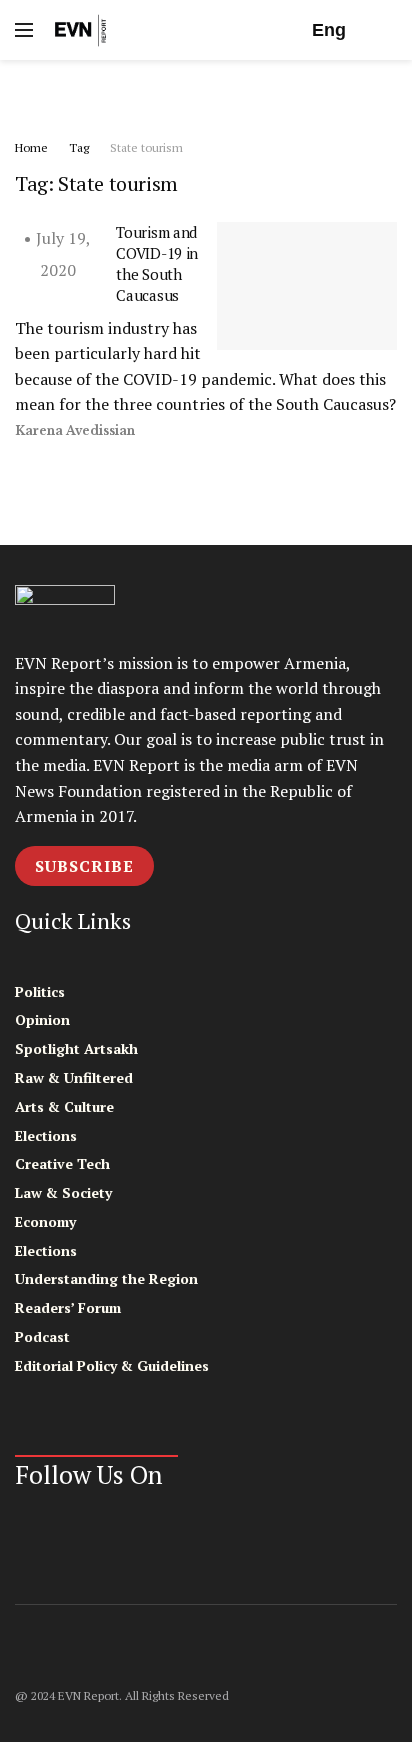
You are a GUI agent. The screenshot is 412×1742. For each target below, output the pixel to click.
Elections (46, 1135)
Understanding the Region (106, 1278)
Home (31, 147)
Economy (45, 1221)
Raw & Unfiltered (74, 1077)
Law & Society (63, 1192)
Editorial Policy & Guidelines (112, 1365)
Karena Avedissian (75, 430)
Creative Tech (62, 1163)
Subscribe (84, 866)
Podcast (42, 1336)
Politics (40, 991)
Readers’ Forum (68, 1307)
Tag (79, 147)
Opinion (42, 1019)
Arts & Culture (64, 1106)
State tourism (146, 147)
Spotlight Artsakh (76, 1048)
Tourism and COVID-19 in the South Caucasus (157, 263)
